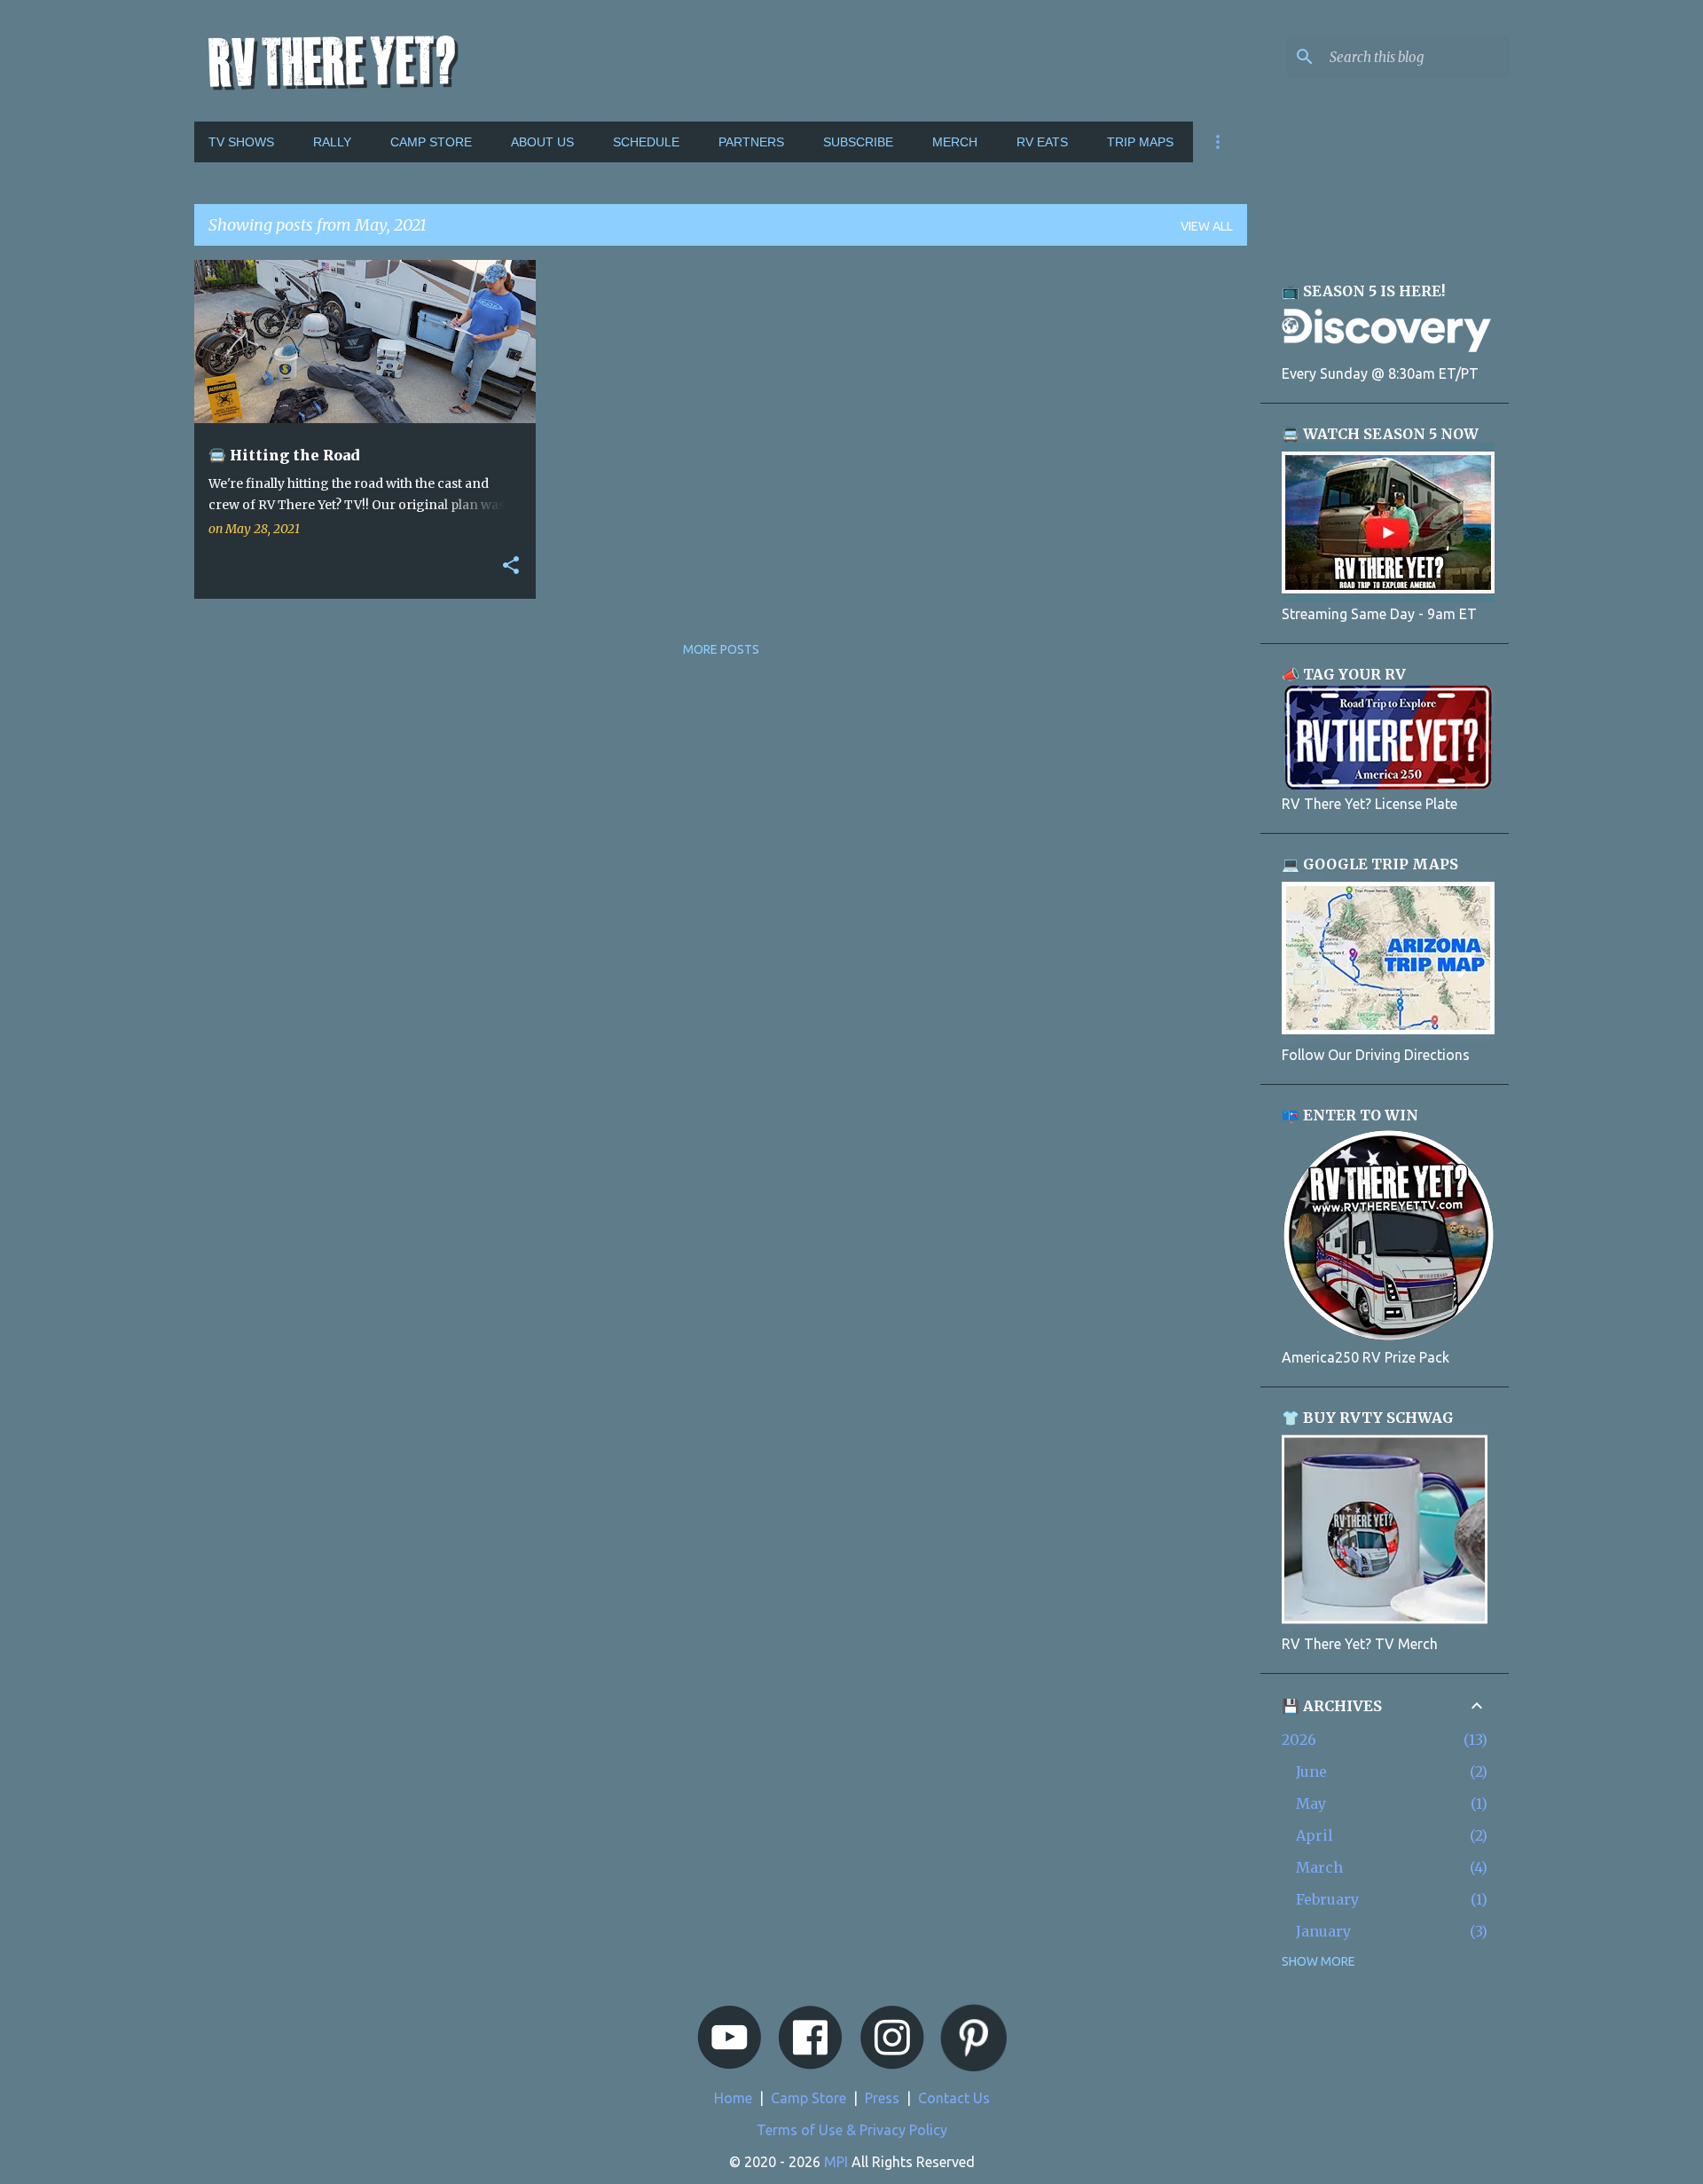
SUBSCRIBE (858, 142)
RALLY (332, 142)
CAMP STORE (431, 142)
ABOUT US (542, 142)
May (1311, 1803)
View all (1207, 226)
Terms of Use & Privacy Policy (852, 2130)
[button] (511, 566)
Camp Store (808, 2098)
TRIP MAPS (1140, 142)
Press (882, 2098)
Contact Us (954, 2098)
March (1319, 1867)
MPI (836, 2162)
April (1315, 1835)
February (1327, 1899)
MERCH (955, 142)
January (1323, 1931)
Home (733, 2098)
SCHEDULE (646, 142)
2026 (1299, 1740)
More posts (721, 649)
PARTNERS (751, 142)
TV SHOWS (241, 142)
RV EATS (1042, 142)
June (1311, 1772)
